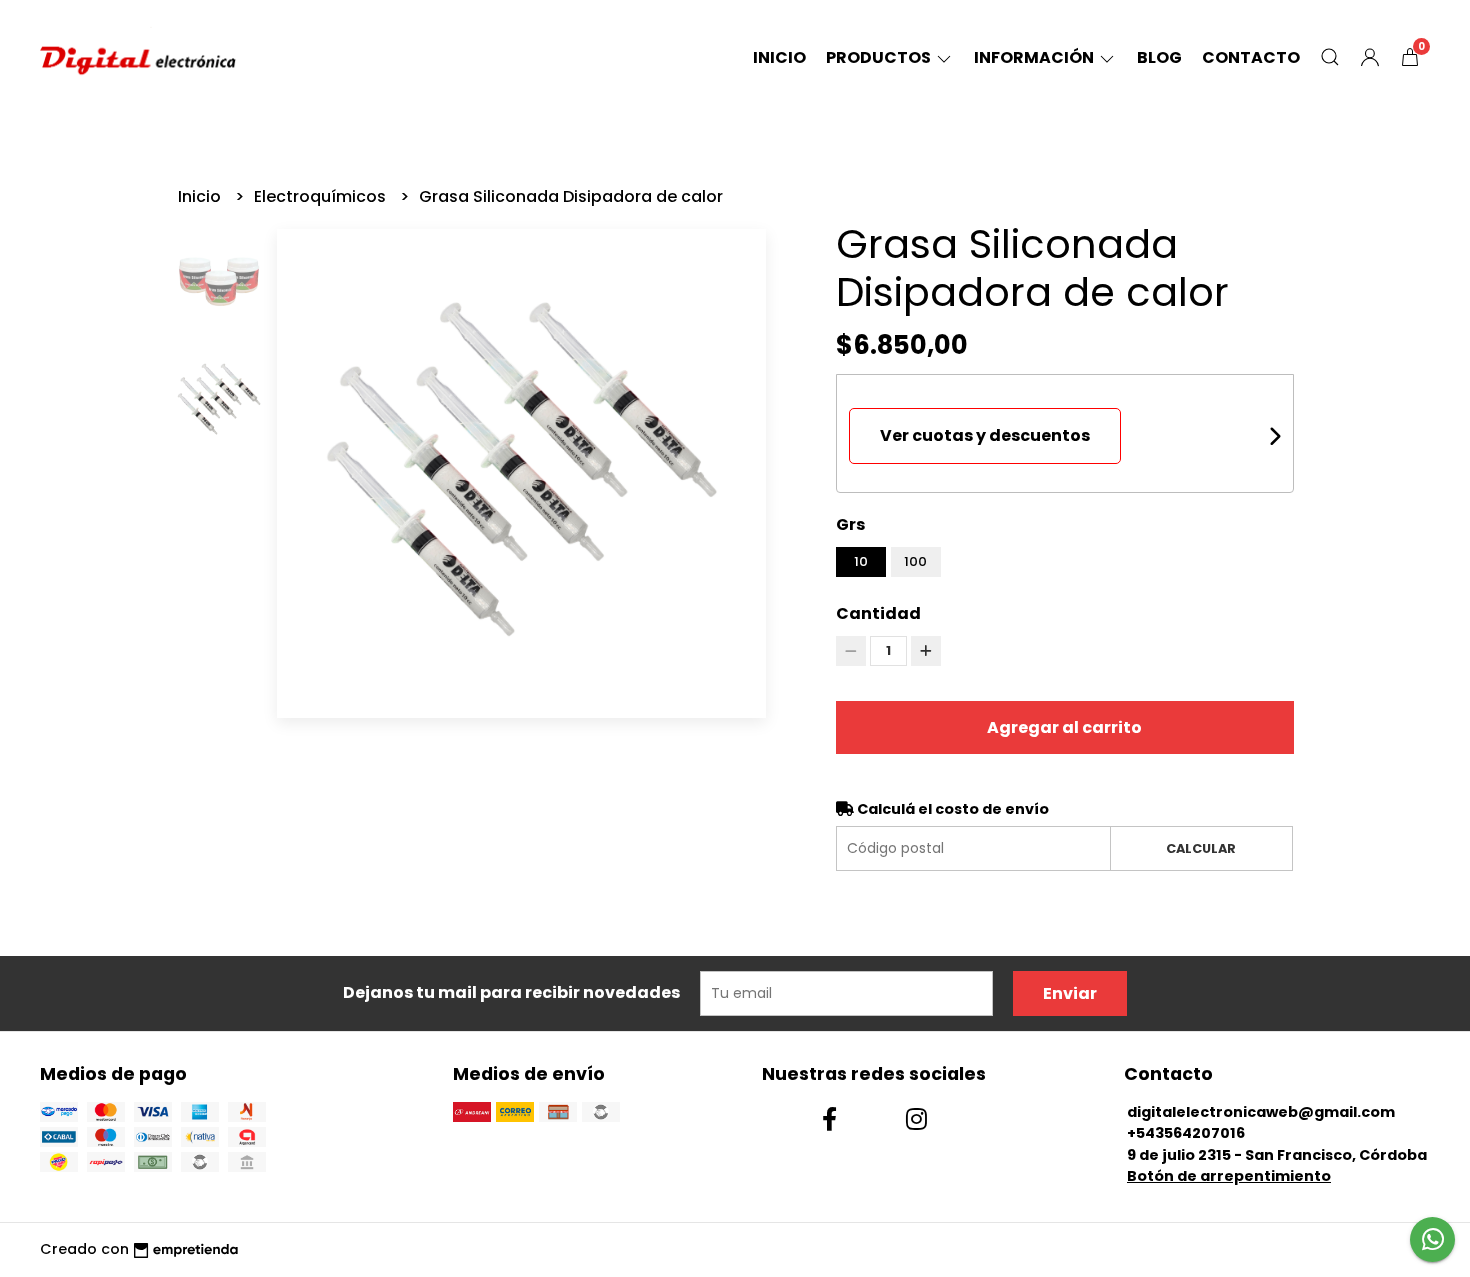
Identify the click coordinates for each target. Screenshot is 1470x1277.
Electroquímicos (322, 196)
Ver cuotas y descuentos (985, 435)
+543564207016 (1186, 1133)
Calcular (1201, 848)
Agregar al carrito (1064, 727)
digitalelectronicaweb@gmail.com (1261, 1112)
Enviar (1070, 993)
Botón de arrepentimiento (1229, 1176)
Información (1035, 57)
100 (915, 561)
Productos (880, 57)
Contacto (1251, 57)
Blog (1159, 57)
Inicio (779, 57)
